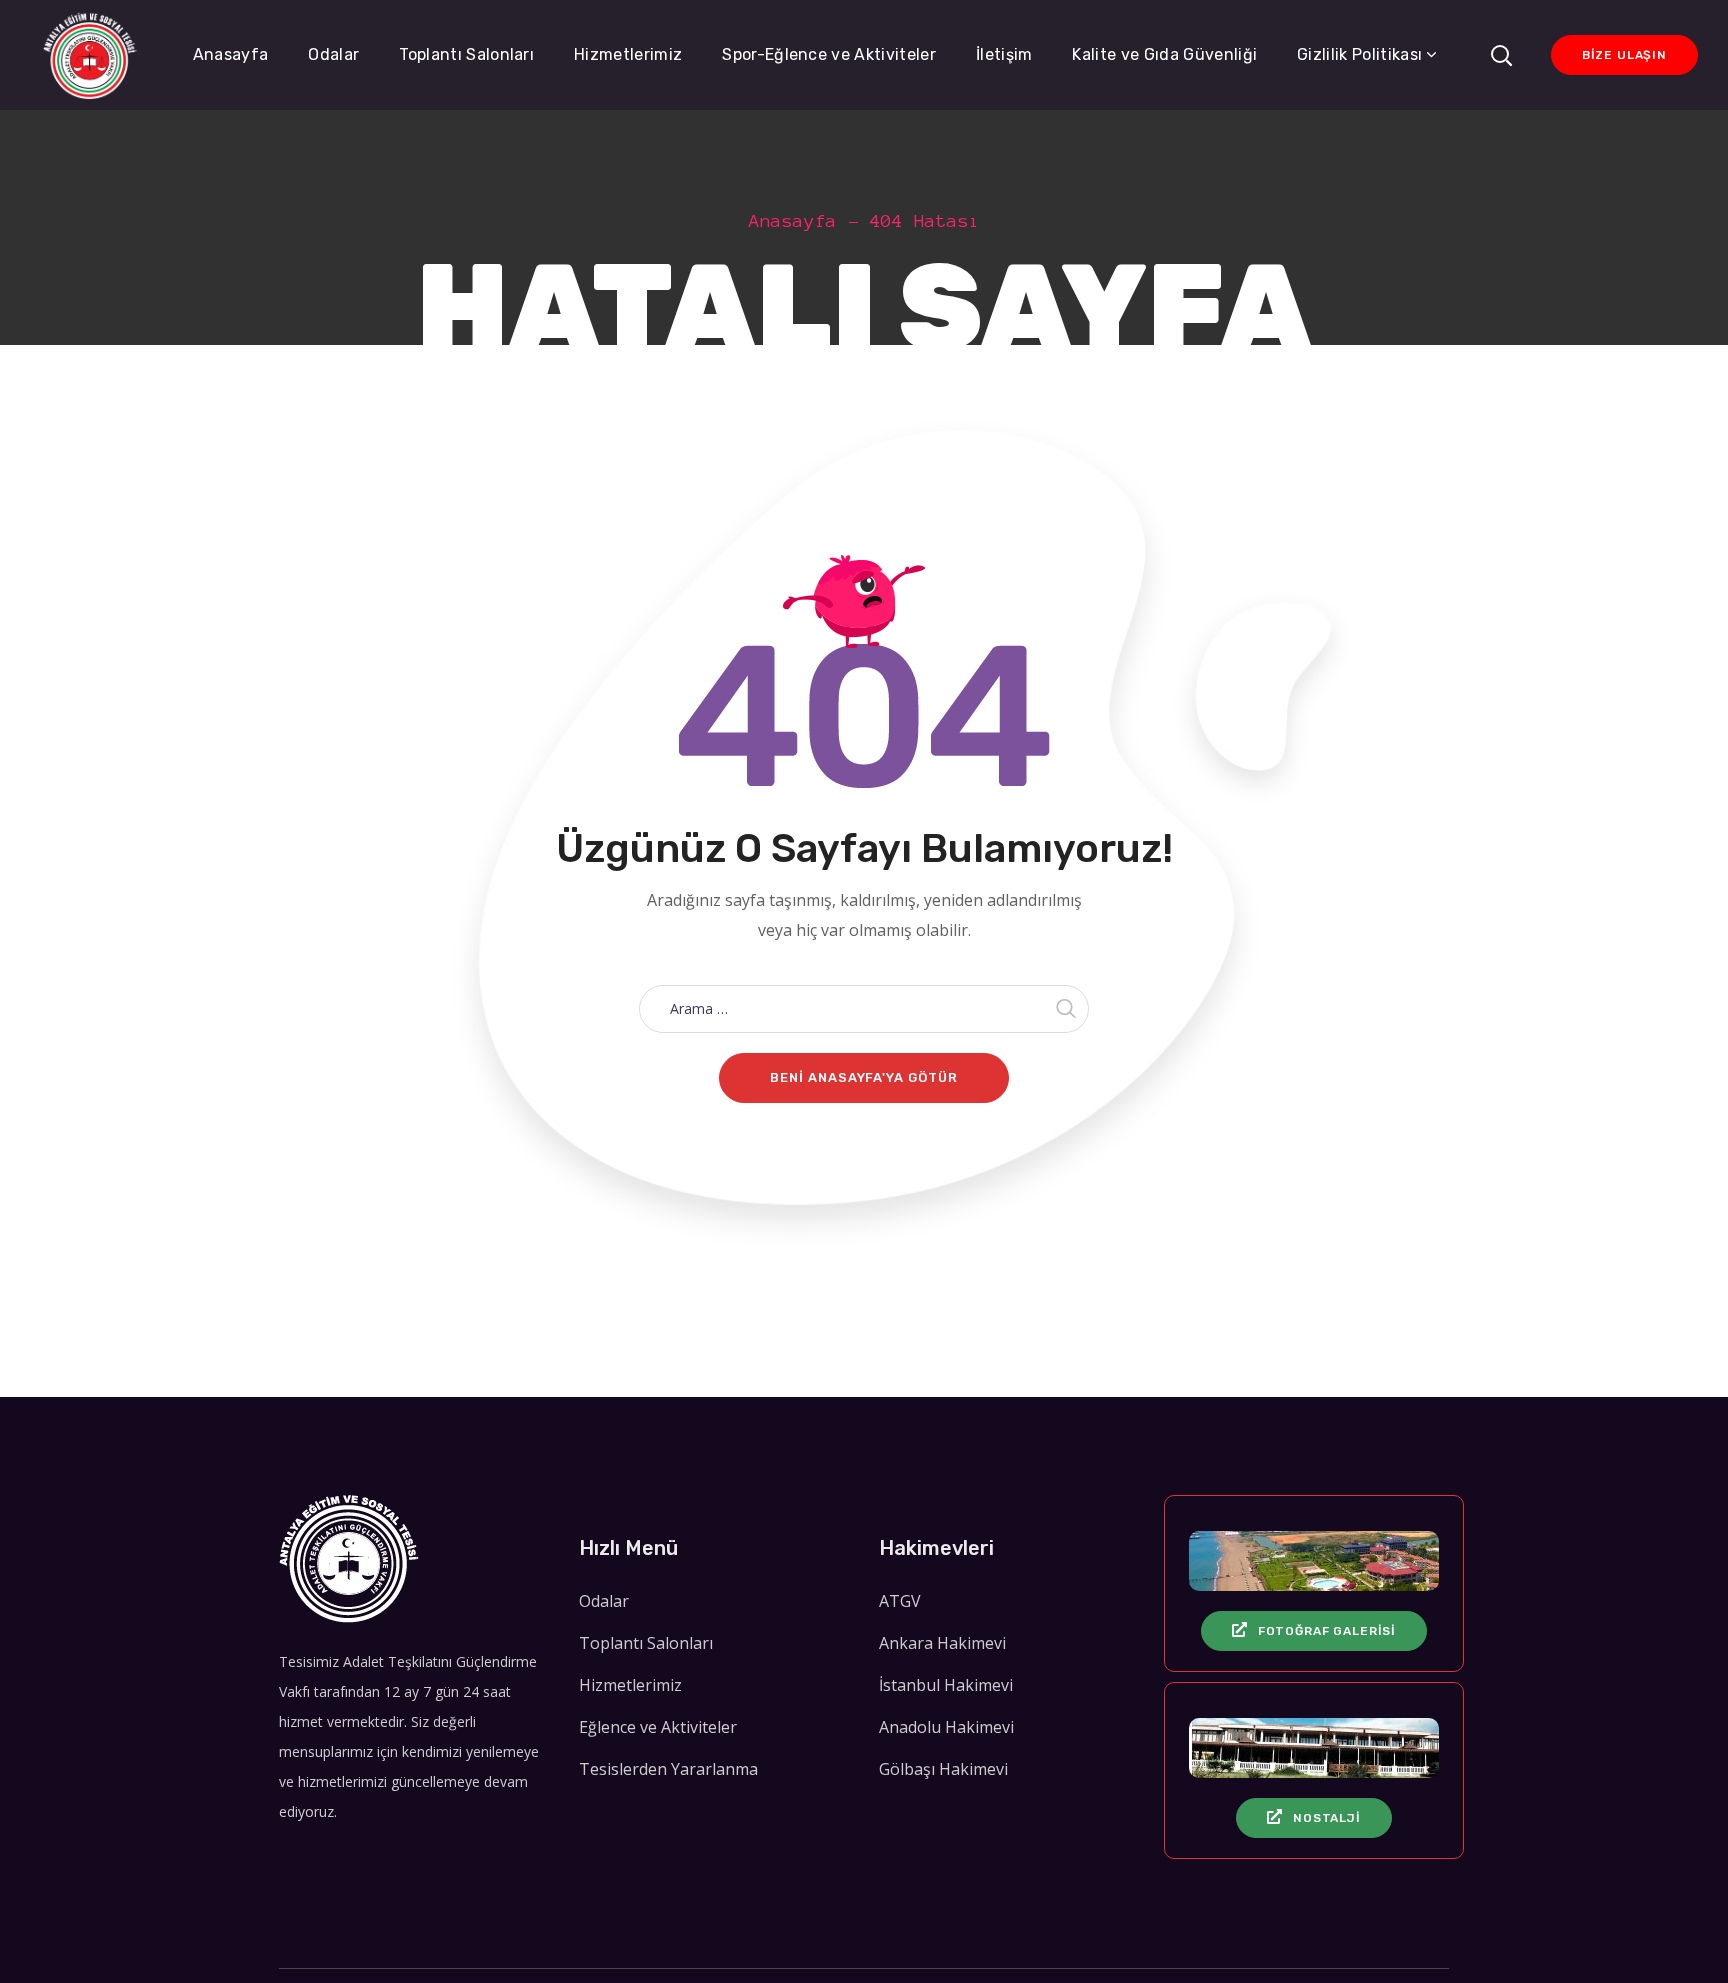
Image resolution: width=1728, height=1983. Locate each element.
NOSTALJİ (1327, 1818)
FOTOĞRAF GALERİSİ (1327, 1631)
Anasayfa (793, 221)
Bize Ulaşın (1624, 55)
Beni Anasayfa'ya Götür (863, 1077)
